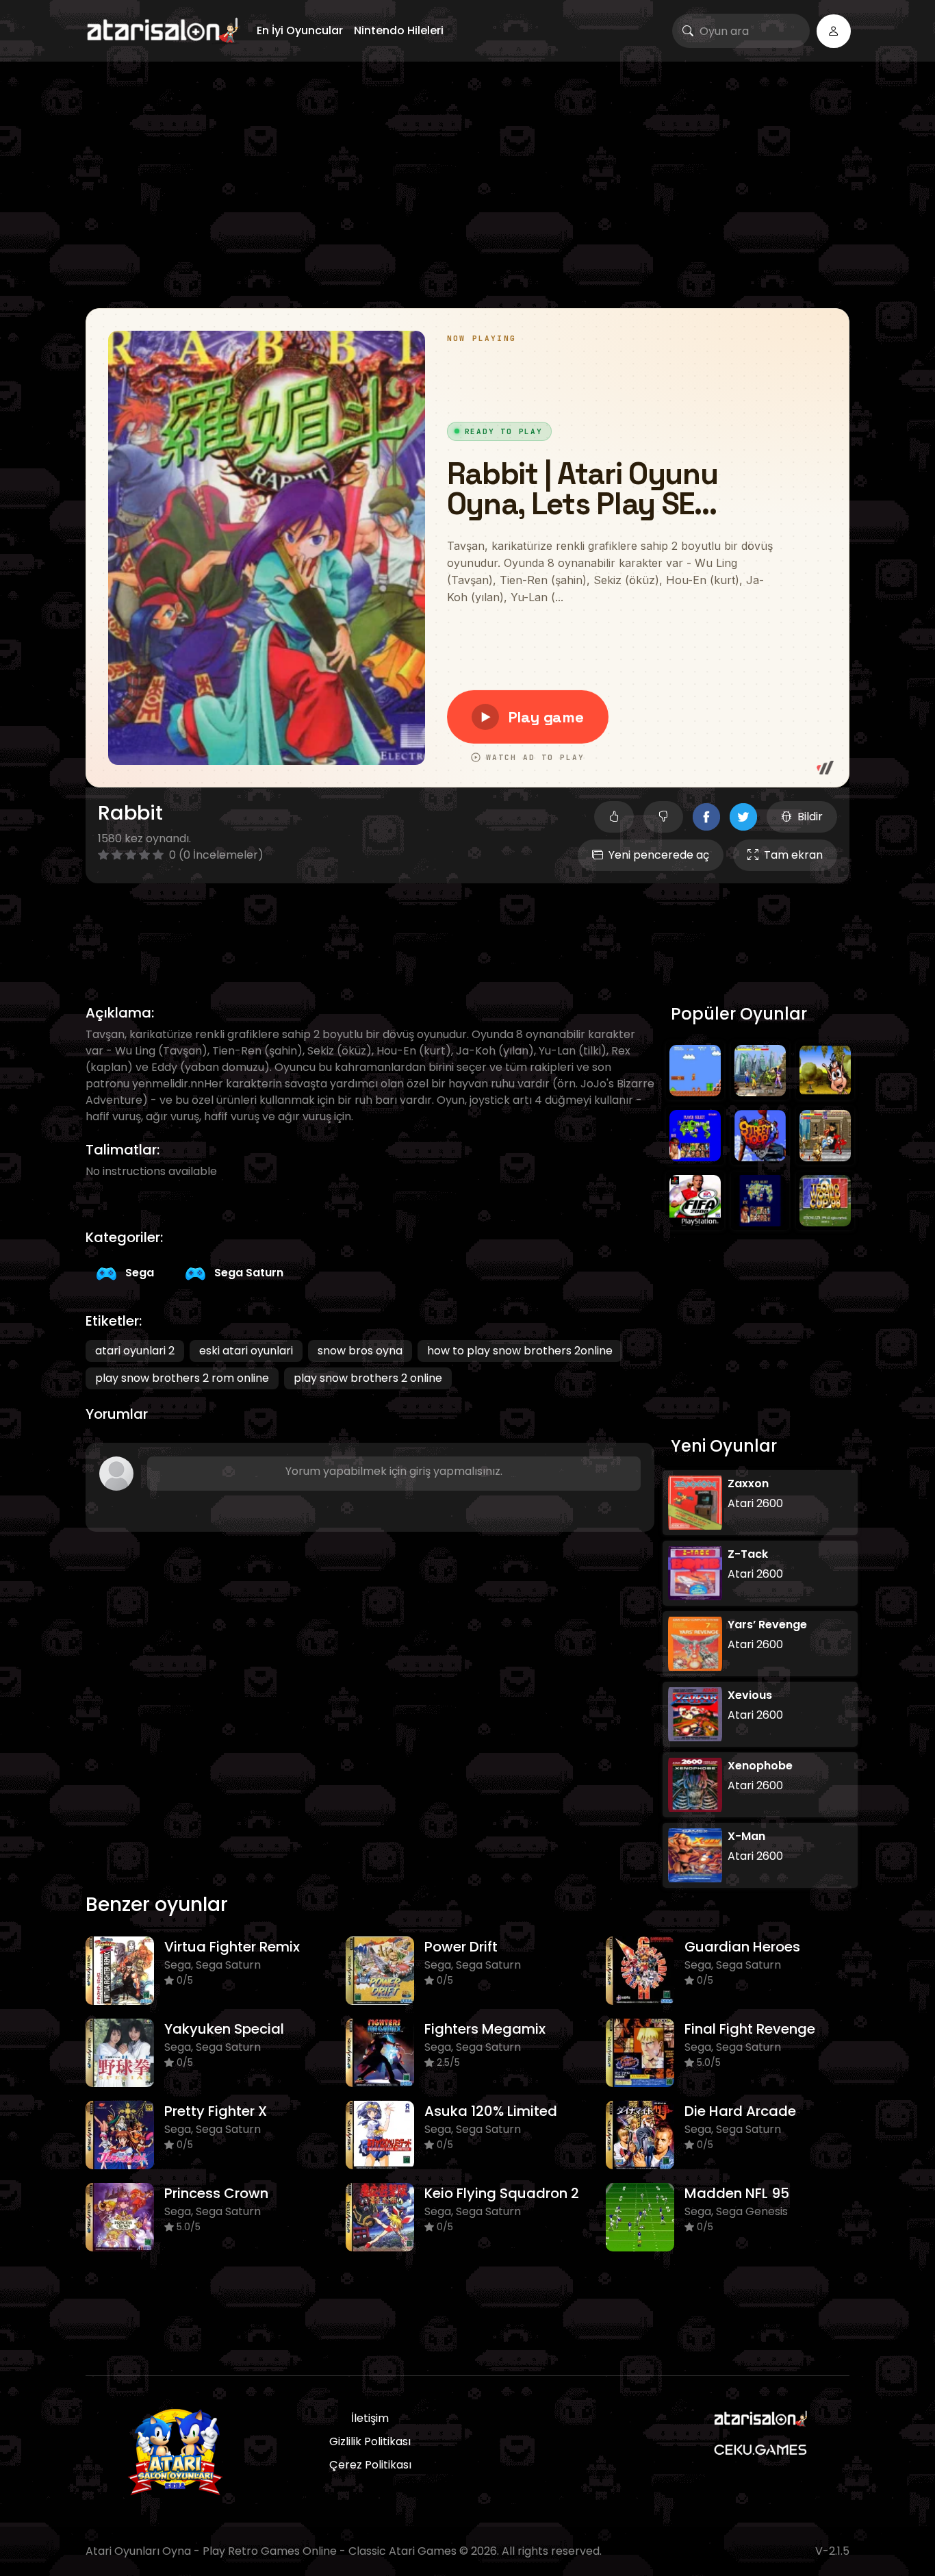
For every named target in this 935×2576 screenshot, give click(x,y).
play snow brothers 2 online (368, 1378)
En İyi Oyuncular (300, 30)
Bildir (810, 817)
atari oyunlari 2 (135, 1351)
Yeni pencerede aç (659, 855)
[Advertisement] (467, 185)
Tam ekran (793, 855)
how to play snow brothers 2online (520, 1351)
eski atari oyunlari (246, 1351)
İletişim (370, 2418)
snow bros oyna (360, 1351)
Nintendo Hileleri (399, 30)
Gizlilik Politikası (370, 2441)
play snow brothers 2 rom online (182, 1378)
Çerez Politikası (370, 2465)
